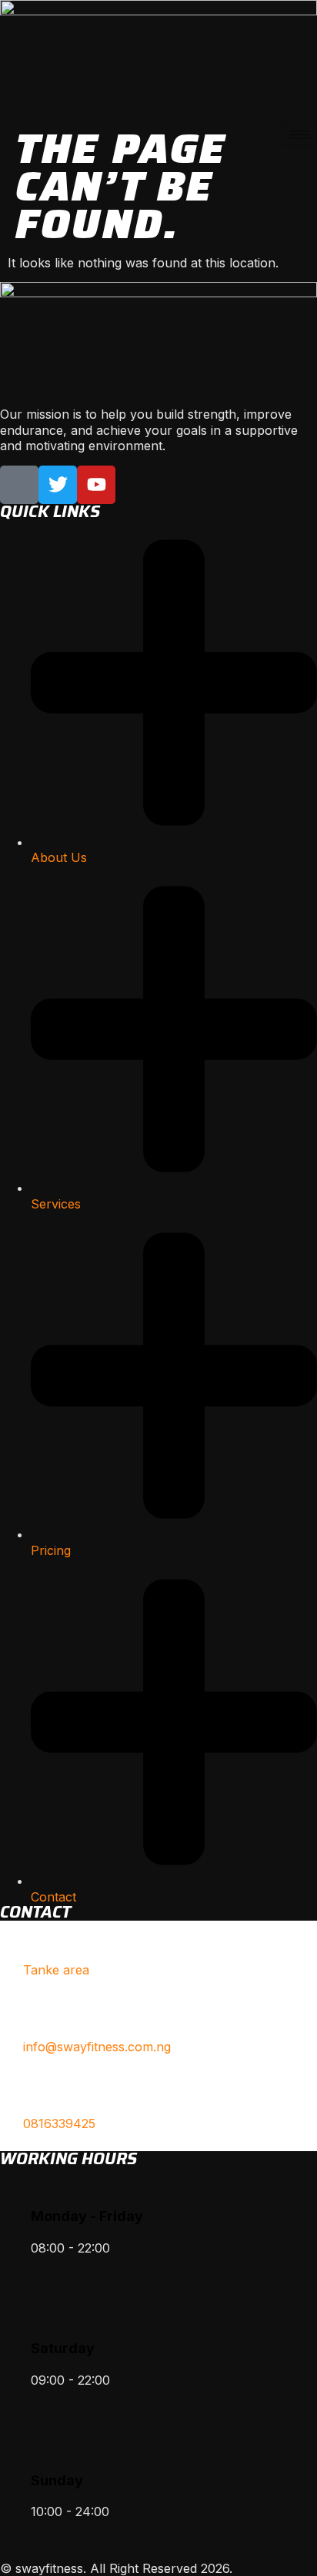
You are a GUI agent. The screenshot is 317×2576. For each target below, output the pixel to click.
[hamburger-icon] (300, 135)
